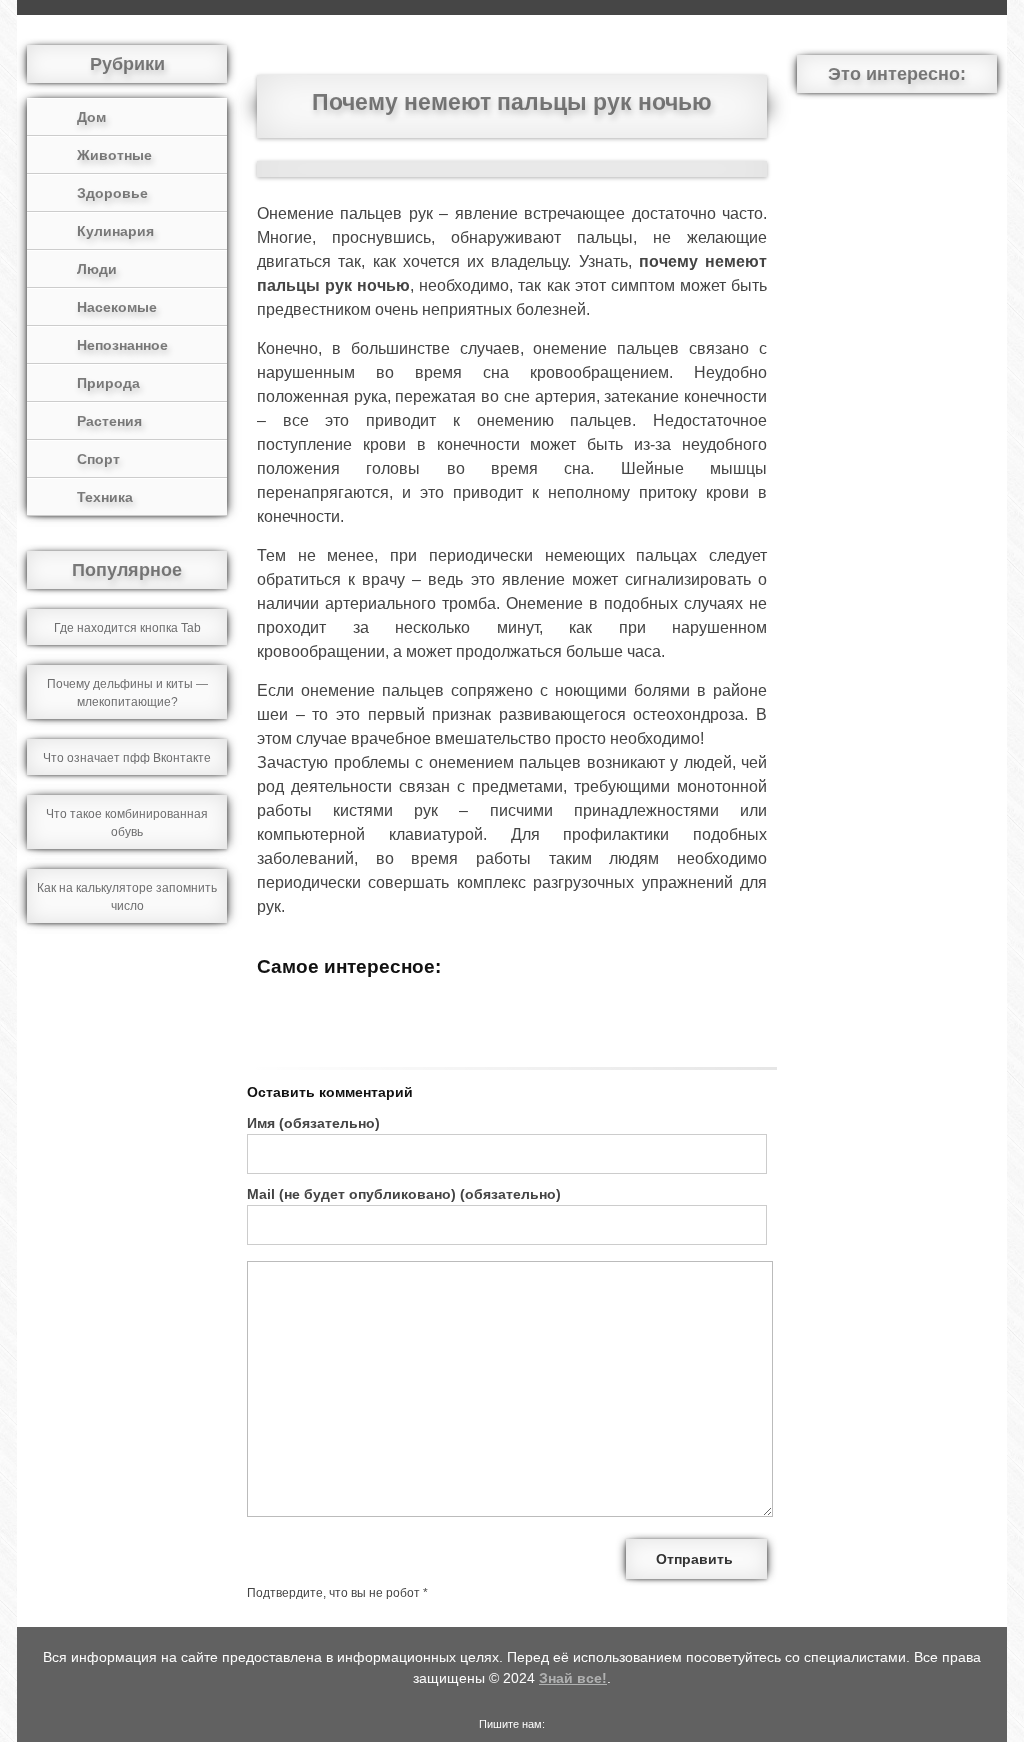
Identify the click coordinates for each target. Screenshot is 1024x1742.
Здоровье (112, 193)
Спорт (98, 459)
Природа (108, 383)
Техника (105, 497)
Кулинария (115, 231)
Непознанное (122, 345)
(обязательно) (313, 1123)
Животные (114, 155)
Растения (109, 421)
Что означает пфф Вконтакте (127, 758)
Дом (91, 117)
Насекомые (117, 307)
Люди (97, 269)
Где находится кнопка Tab (127, 628)
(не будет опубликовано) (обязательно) (404, 1194)
